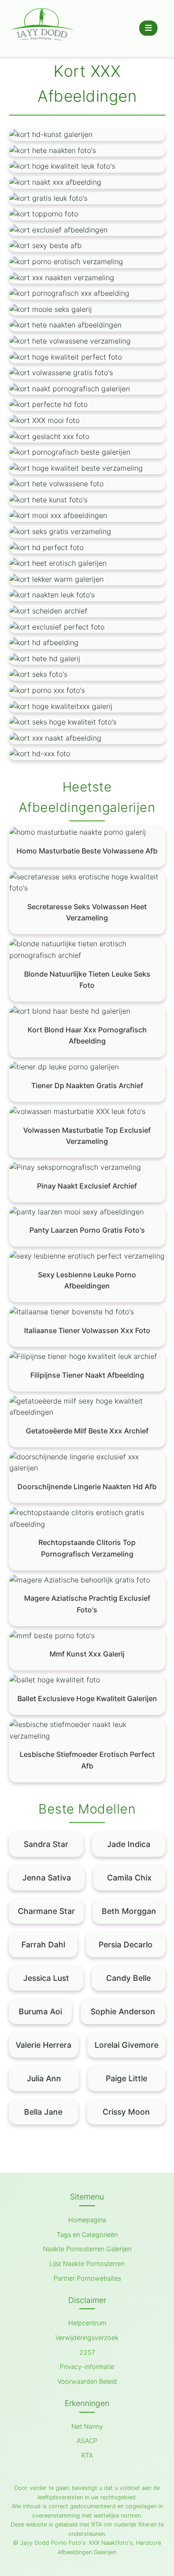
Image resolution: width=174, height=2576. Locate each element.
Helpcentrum (87, 2323)
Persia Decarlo (126, 1944)
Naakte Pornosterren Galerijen (87, 2249)
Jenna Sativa (47, 1878)
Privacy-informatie (87, 2367)
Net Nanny (87, 2426)
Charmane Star (46, 1911)
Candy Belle (128, 1978)
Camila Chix (129, 1878)
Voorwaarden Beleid (87, 2381)
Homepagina (87, 2220)
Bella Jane (43, 2112)
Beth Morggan (129, 1911)
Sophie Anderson (123, 2011)
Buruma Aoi (40, 2011)
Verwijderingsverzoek (87, 2338)
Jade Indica (129, 1844)
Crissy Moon (126, 2112)
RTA (87, 2455)
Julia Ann (44, 2078)
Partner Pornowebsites (87, 2278)
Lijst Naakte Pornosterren (87, 2263)
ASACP (87, 2441)
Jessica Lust (46, 1978)
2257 (87, 2352)
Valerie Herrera (43, 2045)
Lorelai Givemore (126, 2045)
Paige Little (126, 2078)
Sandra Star (46, 1844)
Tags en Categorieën (87, 2234)
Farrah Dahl (43, 1944)
